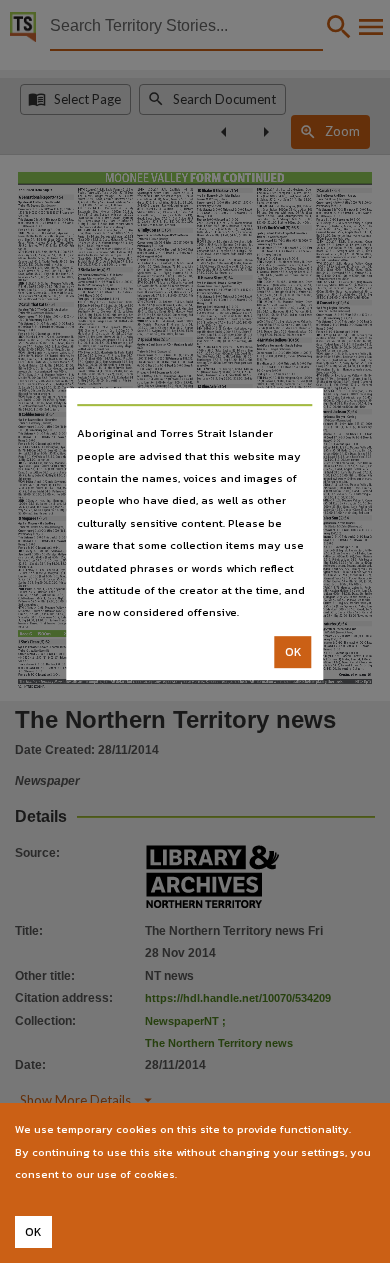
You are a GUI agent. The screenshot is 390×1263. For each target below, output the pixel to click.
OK (293, 652)
